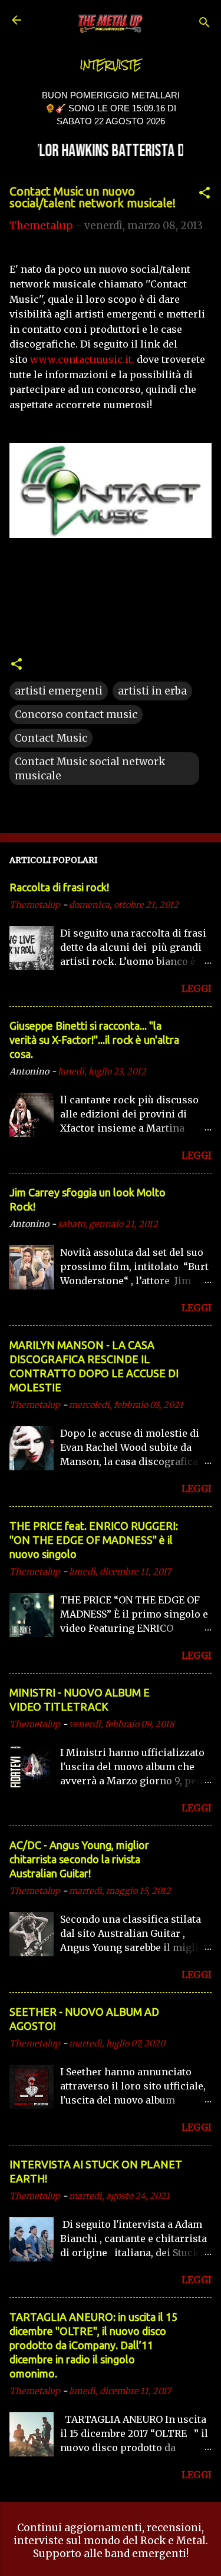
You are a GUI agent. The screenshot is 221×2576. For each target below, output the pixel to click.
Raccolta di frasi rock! (59, 887)
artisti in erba (152, 691)
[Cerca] (204, 24)
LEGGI (197, 988)
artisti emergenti (59, 691)
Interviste (111, 65)
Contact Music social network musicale (90, 769)
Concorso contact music (76, 715)
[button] (204, 194)
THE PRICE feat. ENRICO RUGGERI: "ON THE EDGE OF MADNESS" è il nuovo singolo (94, 1540)
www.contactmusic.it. (82, 359)
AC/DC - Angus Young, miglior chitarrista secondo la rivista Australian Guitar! (79, 1859)
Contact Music (51, 738)
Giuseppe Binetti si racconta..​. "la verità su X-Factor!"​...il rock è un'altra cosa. (94, 1040)
